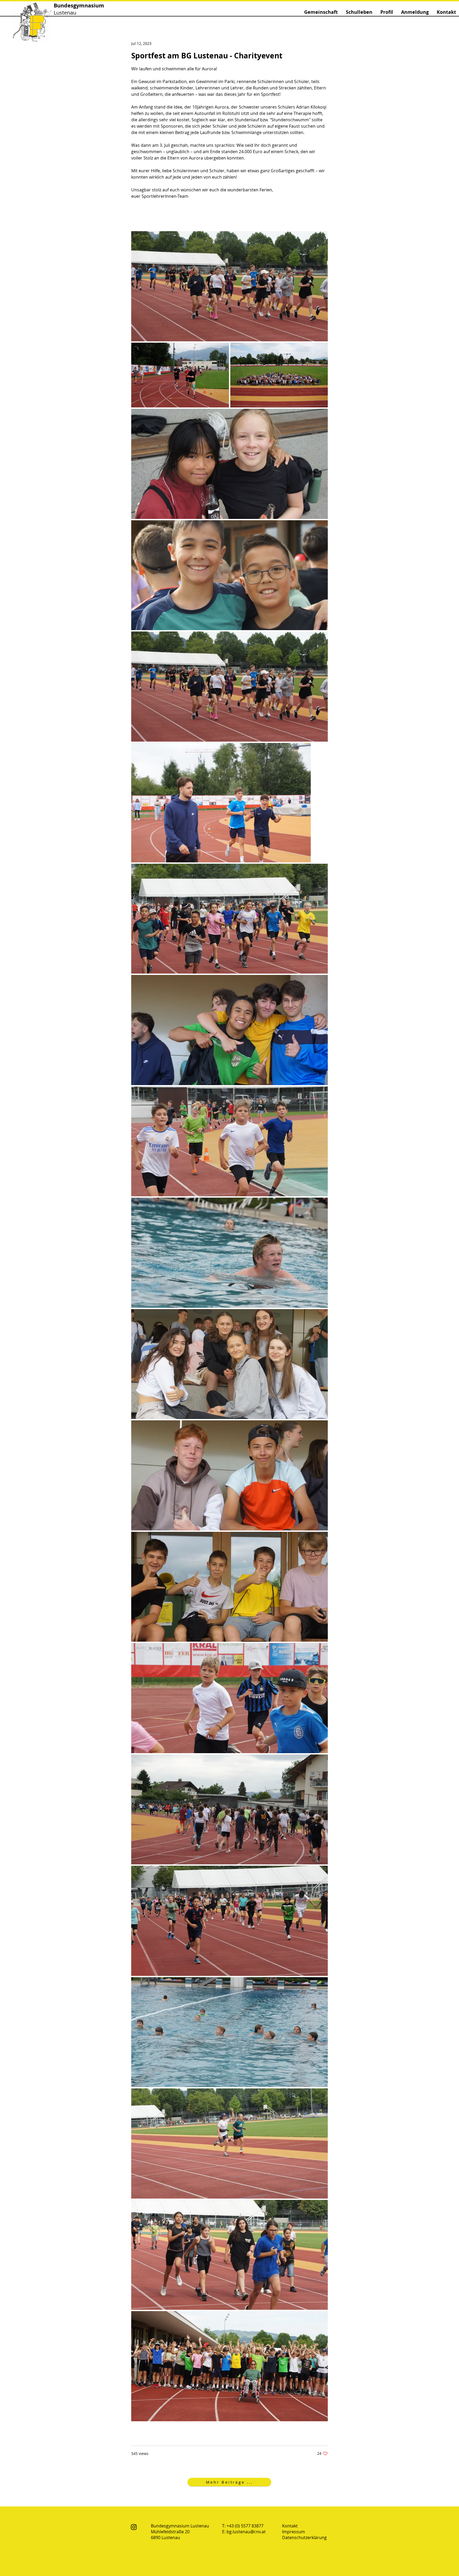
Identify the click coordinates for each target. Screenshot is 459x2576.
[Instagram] (134, 2527)
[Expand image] (229, 286)
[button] (321, 12)
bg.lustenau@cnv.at (246, 2532)
